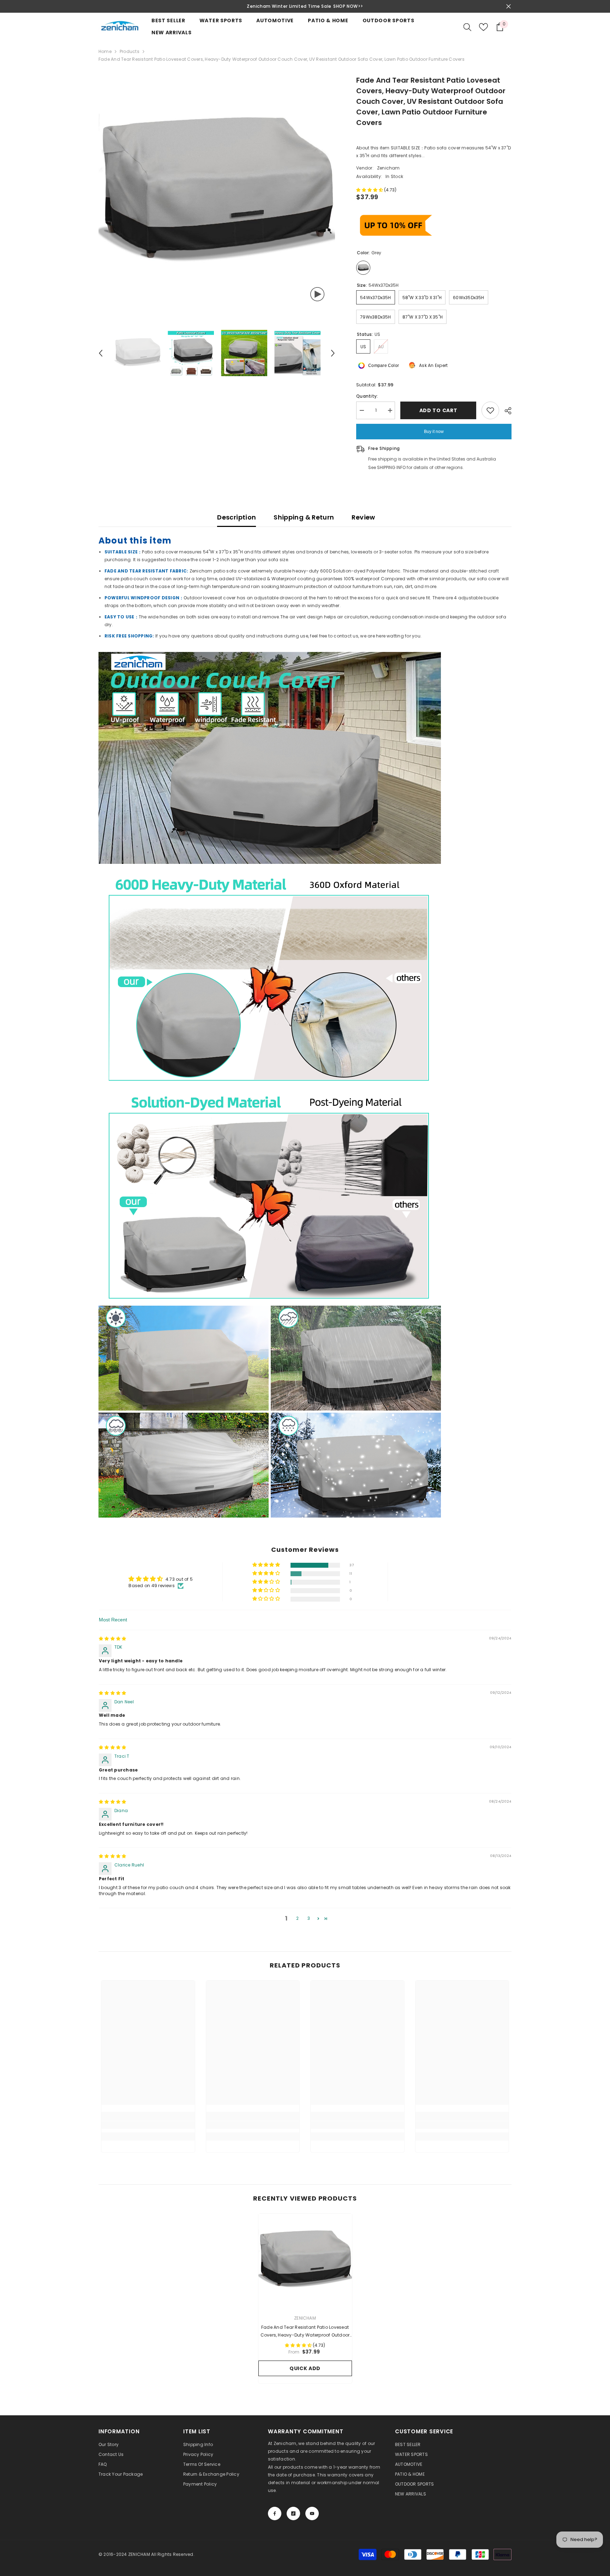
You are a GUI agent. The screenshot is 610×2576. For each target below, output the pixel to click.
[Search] (467, 27)
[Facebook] (275, 2513)
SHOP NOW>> (349, 6)
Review (363, 517)
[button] (101, 353)
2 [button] (297, 1918)
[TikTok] (293, 2513)
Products (130, 51)
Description (237, 517)
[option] (306, 6)
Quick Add (305, 2368)
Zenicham (388, 168)
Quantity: (367, 396)
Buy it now (434, 432)
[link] (148, 2125)
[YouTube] (312, 2513)
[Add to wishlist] (490, 410)
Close (509, 7)
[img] (112, 1639)
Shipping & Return (304, 517)
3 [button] (309, 1918)
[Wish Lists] (483, 27)
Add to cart (438, 410)
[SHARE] (505, 411)
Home (105, 51)
